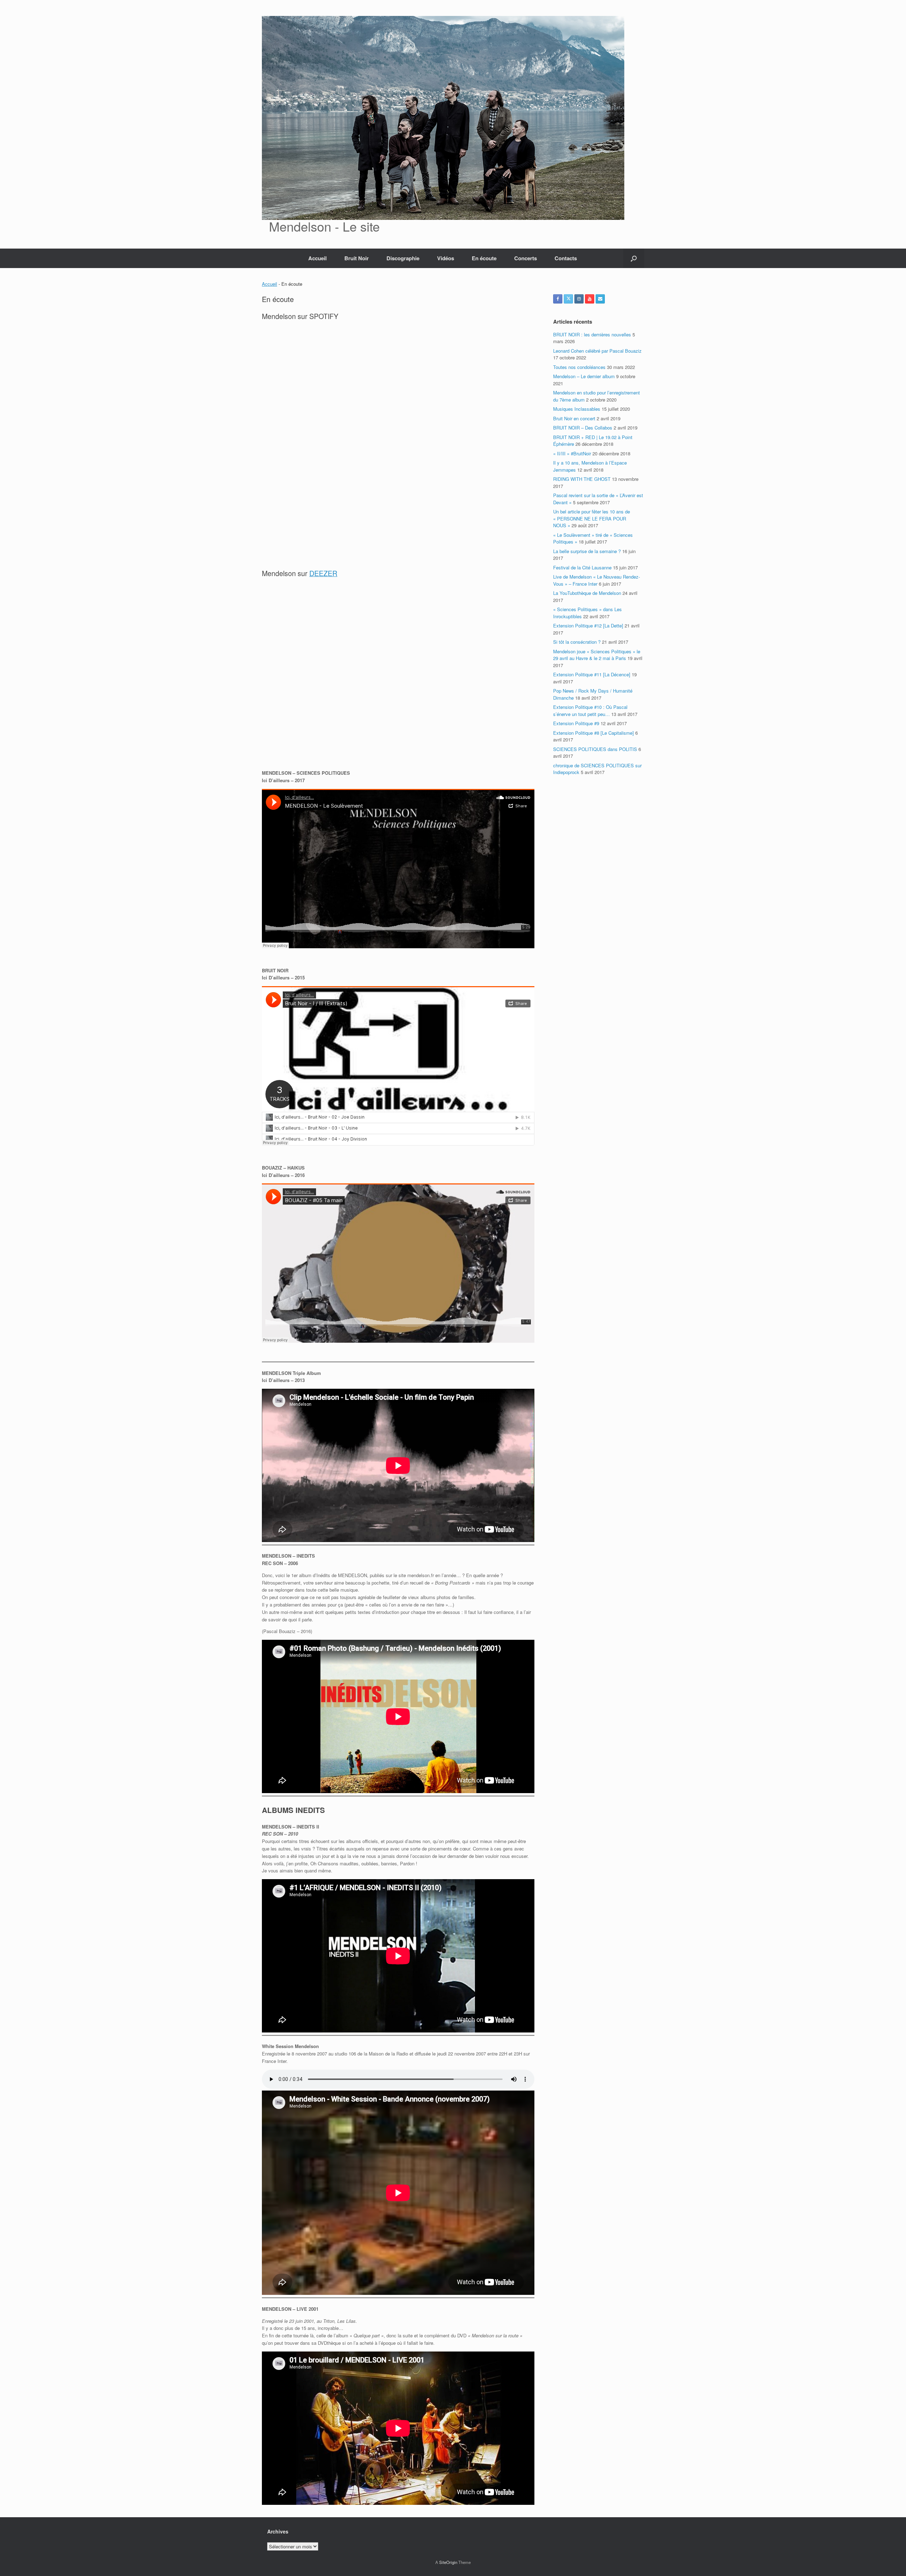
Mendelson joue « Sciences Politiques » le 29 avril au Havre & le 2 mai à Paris (597, 655)
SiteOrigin (448, 2562)
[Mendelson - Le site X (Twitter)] (568, 299)
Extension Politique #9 (576, 723)
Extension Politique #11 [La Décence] (592, 674)
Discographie (403, 258)
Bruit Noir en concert (574, 418)
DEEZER (323, 573)
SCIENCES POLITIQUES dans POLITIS (595, 749)
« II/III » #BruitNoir (572, 453)
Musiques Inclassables (577, 409)
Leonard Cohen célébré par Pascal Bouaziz (597, 351)
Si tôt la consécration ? (577, 642)
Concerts (526, 258)
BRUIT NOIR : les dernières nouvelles (592, 334)
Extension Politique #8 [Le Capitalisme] (594, 733)
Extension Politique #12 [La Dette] (588, 625)
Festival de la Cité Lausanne (582, 567)
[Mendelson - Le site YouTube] (590, 299)
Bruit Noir (357, 258)
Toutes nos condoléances (579, 367)
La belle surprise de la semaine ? (587, 551)
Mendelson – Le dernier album (584, 376)
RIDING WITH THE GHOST (582, 479)
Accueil (317, 258)
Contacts (566, 258)
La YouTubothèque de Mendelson (587, 593)
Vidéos (446, 258)
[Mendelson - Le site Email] (600, 299)
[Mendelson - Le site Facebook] (558, 299)
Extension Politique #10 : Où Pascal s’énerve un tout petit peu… (590, 710)
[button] (634, 258)
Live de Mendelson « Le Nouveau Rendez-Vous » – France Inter (597, 580)
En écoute (484, 258)
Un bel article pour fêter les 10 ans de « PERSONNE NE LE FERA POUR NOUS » (592, 518)
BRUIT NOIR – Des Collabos (583, 428)
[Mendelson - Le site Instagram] (579, 299)
